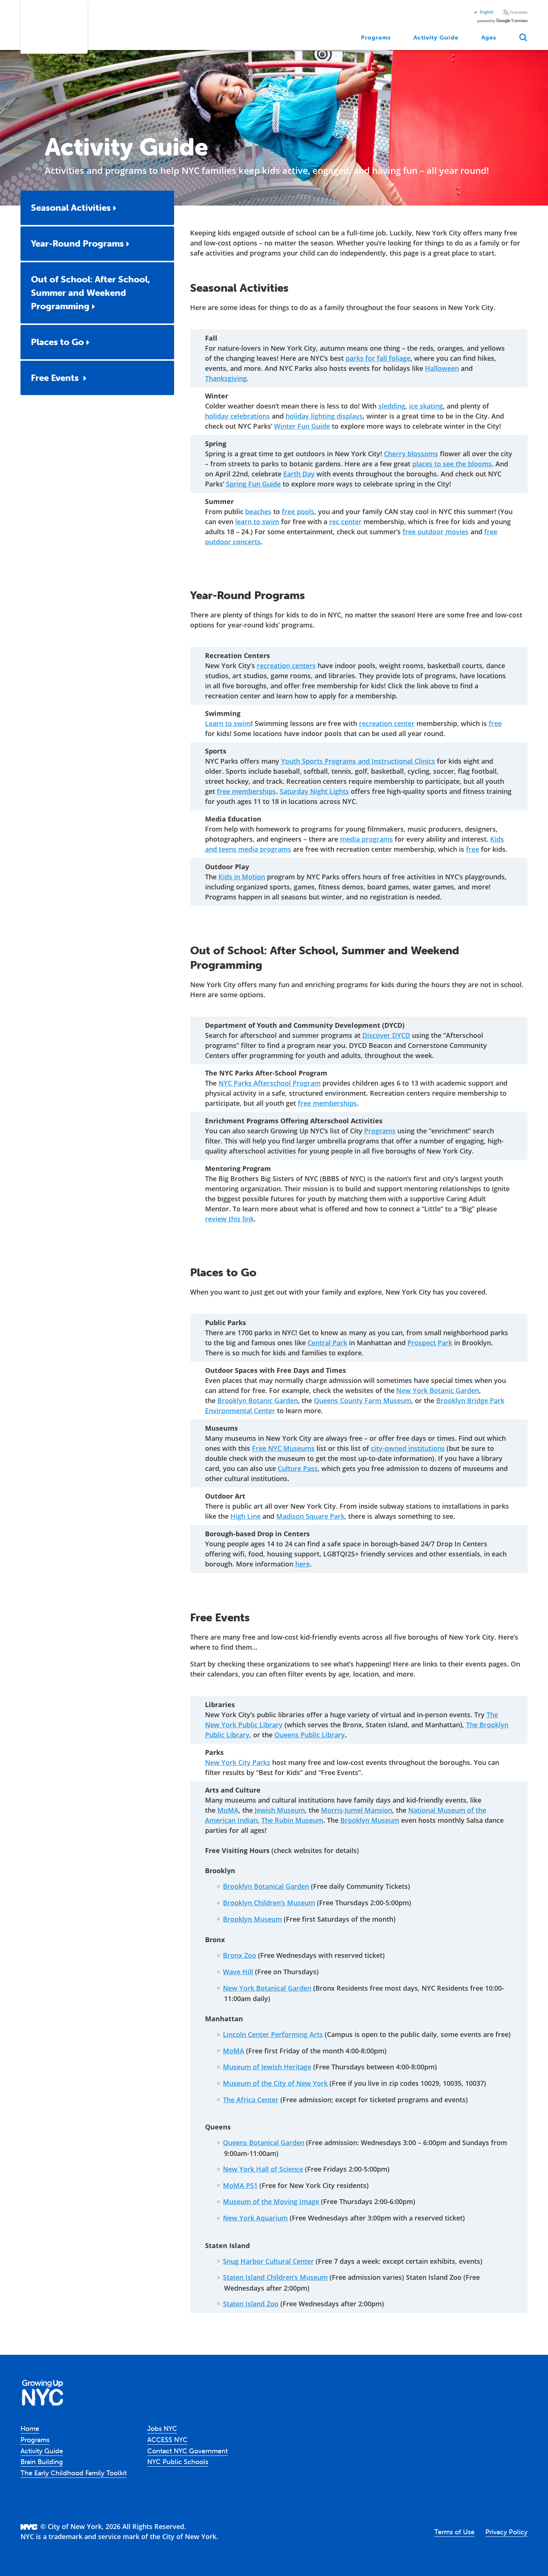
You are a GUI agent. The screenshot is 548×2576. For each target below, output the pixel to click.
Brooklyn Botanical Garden (266, 1886)
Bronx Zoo (240, 1955)
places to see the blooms (452, 464)
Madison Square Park (310, 1516)
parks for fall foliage (378, 358)
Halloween (442, 368)
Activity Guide (436, 37)
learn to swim (257, 522)
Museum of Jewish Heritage (267, 2067)
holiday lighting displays (324, 416)
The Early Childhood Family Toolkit (74, 2473)
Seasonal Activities (71, 208)
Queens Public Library (310, 1735)
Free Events (56, 378)
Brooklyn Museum (370, 1820)
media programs (366, 839)
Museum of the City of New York (275, 2083)
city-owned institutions (408, 1448)
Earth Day (299, 474)
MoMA (228, 1810)
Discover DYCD (386, 1035)
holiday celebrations (237, 416)
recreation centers (286, 666)
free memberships (246, 791)
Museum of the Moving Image (271, 2201)
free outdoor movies (436, 532)
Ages (489, 37)
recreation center (387, 723)
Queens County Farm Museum (363, 1400)
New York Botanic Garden (438, 1390)
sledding (392, 406)
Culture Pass (298, 1468)
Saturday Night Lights (314, 791)
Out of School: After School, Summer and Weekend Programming (90, 293)
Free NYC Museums (283, 1448)
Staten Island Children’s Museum (275, 2277)
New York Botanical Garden (267, 1988)
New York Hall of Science (263, 2169)
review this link (229, 1219)
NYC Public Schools (178, 2462)
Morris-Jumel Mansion (357, 1810)
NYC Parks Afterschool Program (270, 1083)
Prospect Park (430, 1343)
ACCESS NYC (167, 2440)
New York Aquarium (255, 2218)
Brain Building (42, 2462)
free (495, 723)
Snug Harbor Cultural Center (268, 2261)
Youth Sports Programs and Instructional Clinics (358, 761)
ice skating (426, 406)
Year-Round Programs (77, 243)
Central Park (327, 1343)
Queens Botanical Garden (264, 2143)
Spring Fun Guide (253, 484)
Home (30, 2428)
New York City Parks (238, 1762)
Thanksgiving (226, 378)
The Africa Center (251, 2100)
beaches (258, 511)
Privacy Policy (506, 2532)
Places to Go (57, 342)
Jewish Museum (280, 1810)
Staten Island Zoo (251, 2304)
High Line (245, 1516)
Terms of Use (454, 2532)
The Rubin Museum (292, 1820)
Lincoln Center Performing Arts (273, 2034)
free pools (298, 511)
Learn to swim (228, 723)
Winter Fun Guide (302, 426)
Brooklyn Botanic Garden (258, 1400)
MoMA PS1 (240, 2185)
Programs (376, 37)
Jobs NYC (162, 2428)
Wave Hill (238, 1972)
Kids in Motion (242, 877)
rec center (345, 522)
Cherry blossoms (411, 454)
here (303, 1564)
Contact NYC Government (188, 2451)
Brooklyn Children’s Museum (269, 1903)
